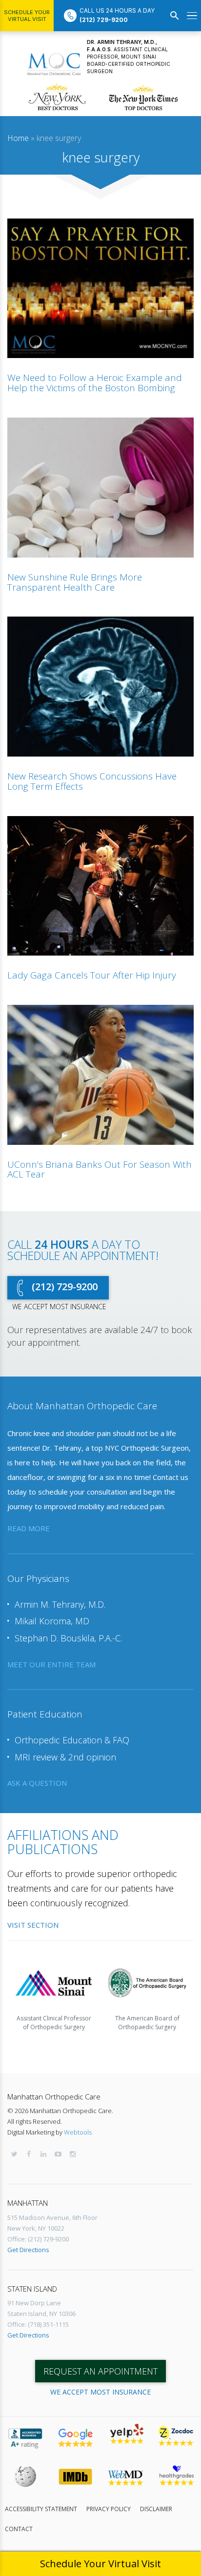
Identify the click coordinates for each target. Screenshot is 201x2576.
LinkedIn (43, 2154)
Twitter (14, 2154)
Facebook (29, 2154)
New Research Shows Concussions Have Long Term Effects (92, 781)
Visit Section (33, 1925)
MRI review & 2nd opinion (65, 1757)
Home (18, 138)
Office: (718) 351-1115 (38, 2324)
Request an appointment (100, 2371)
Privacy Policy (109, 2509)
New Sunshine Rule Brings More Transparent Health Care (75, 582)
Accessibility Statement (41, 2509)
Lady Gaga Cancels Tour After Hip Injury (92, 975)
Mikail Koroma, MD (52, 1621)
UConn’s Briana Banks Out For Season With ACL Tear (100, 1169)
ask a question (37, 1783)
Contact (19, 2529)
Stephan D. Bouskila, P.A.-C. (68, 1638)
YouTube (58, 2154)
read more (29, 1528)
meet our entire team (51, 1664)
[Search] (175, 16)
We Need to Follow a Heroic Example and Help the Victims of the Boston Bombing (95, 383)
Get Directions (28, 2250)
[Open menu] (192, 16)
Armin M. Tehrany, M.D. (60, 1604)
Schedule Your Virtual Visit (27, 16)
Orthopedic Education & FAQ (72, 1740)
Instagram (73, 2154)
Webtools (78, 2132)
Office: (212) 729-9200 (38, 2239)
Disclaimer (156, 2509)
